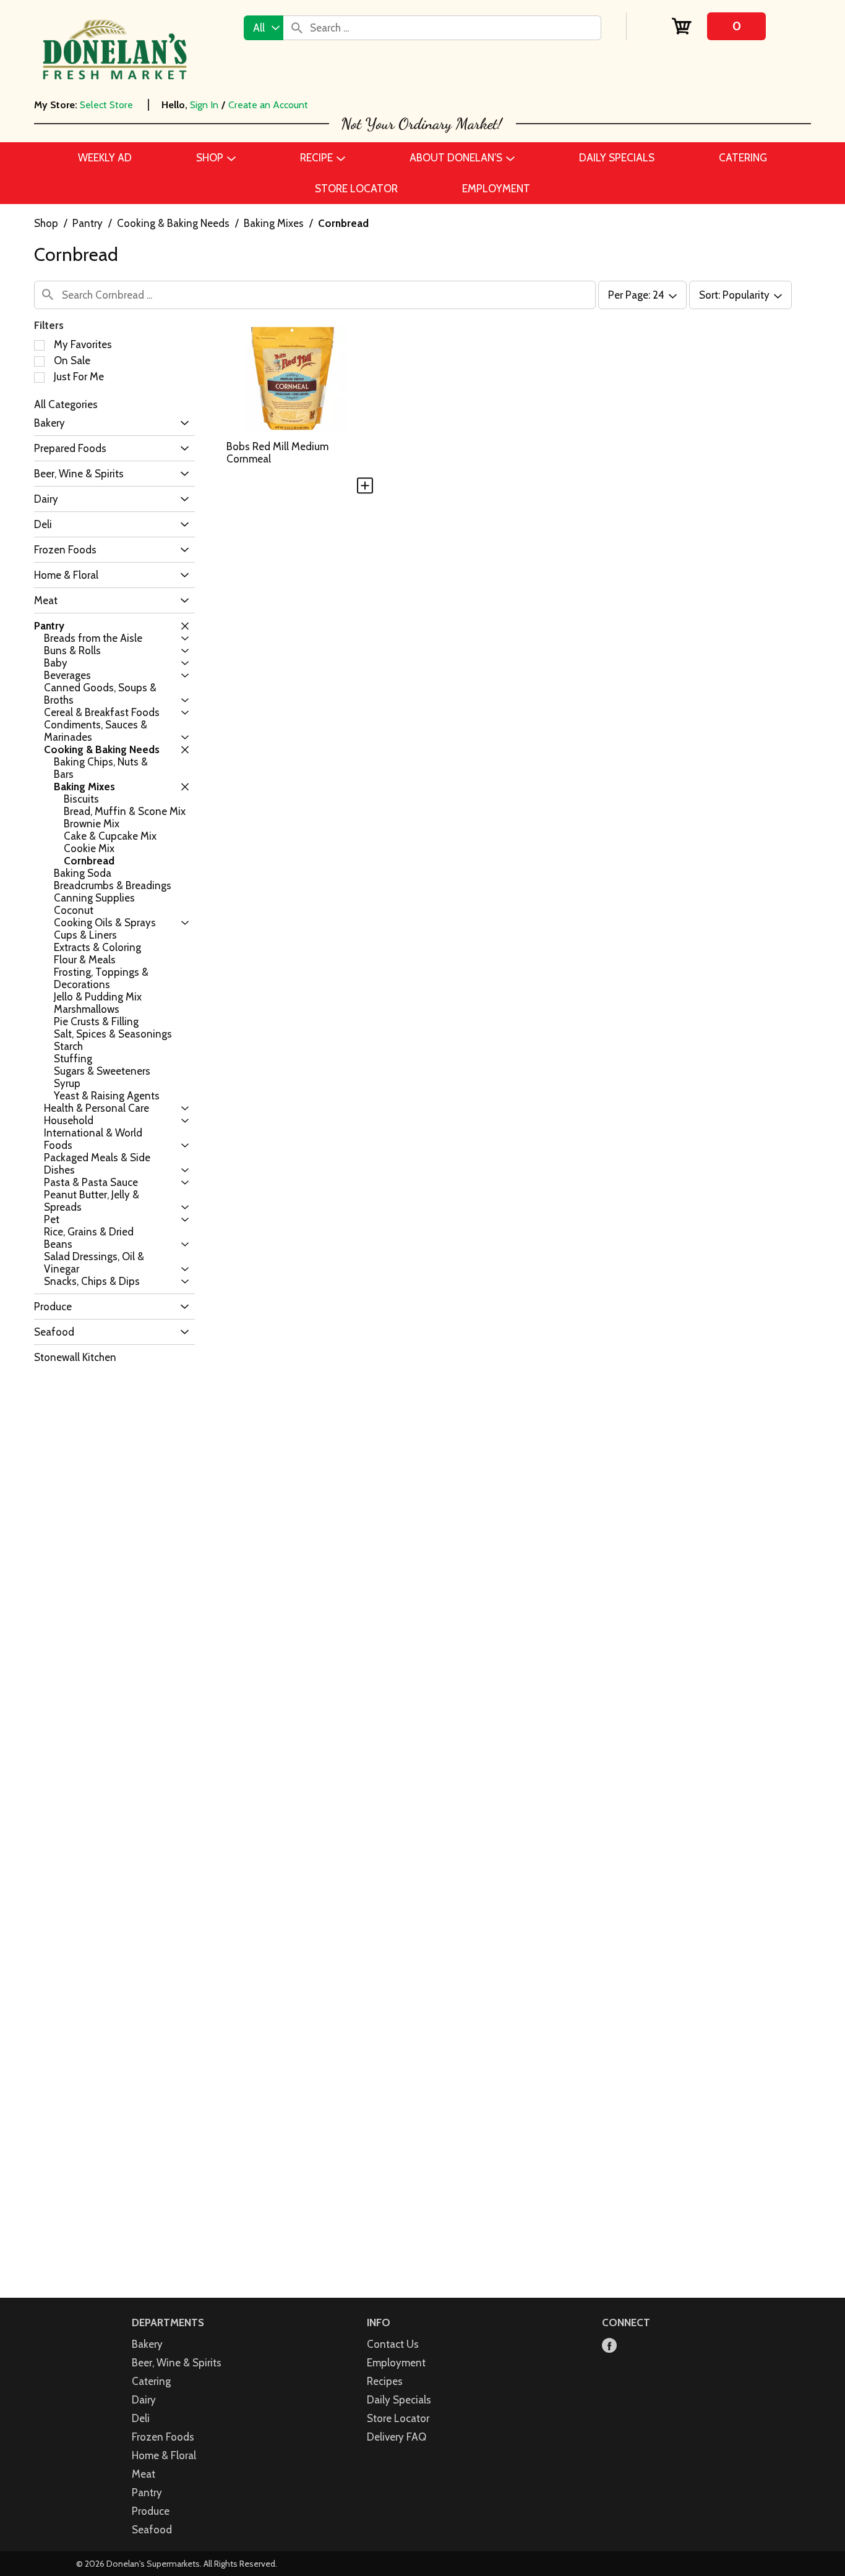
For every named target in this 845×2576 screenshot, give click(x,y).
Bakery (147, 2344)
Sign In (204, 105)
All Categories (66, 404)
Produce (151, 2511)
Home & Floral (164, 2455)
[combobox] (264, 28)
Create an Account (268, 105)
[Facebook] (609, 2346)
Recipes (385, 2381)
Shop (46, 223)
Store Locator (398, 2418)
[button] (182, 423)
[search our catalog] (297, 28)
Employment (396, 2363)
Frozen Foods (163, 2437)
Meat (144, 2474)
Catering (151, 2381)
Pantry (88, 223)
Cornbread (343, 223)
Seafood (152, 2530)
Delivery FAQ (397, 2437)
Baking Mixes (274, 223)
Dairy (144, 2400)
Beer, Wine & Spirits (177, 2363)
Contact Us (393, 2344)
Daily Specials (399, 2400)
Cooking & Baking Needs (173, 223)
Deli (141, 2418)
